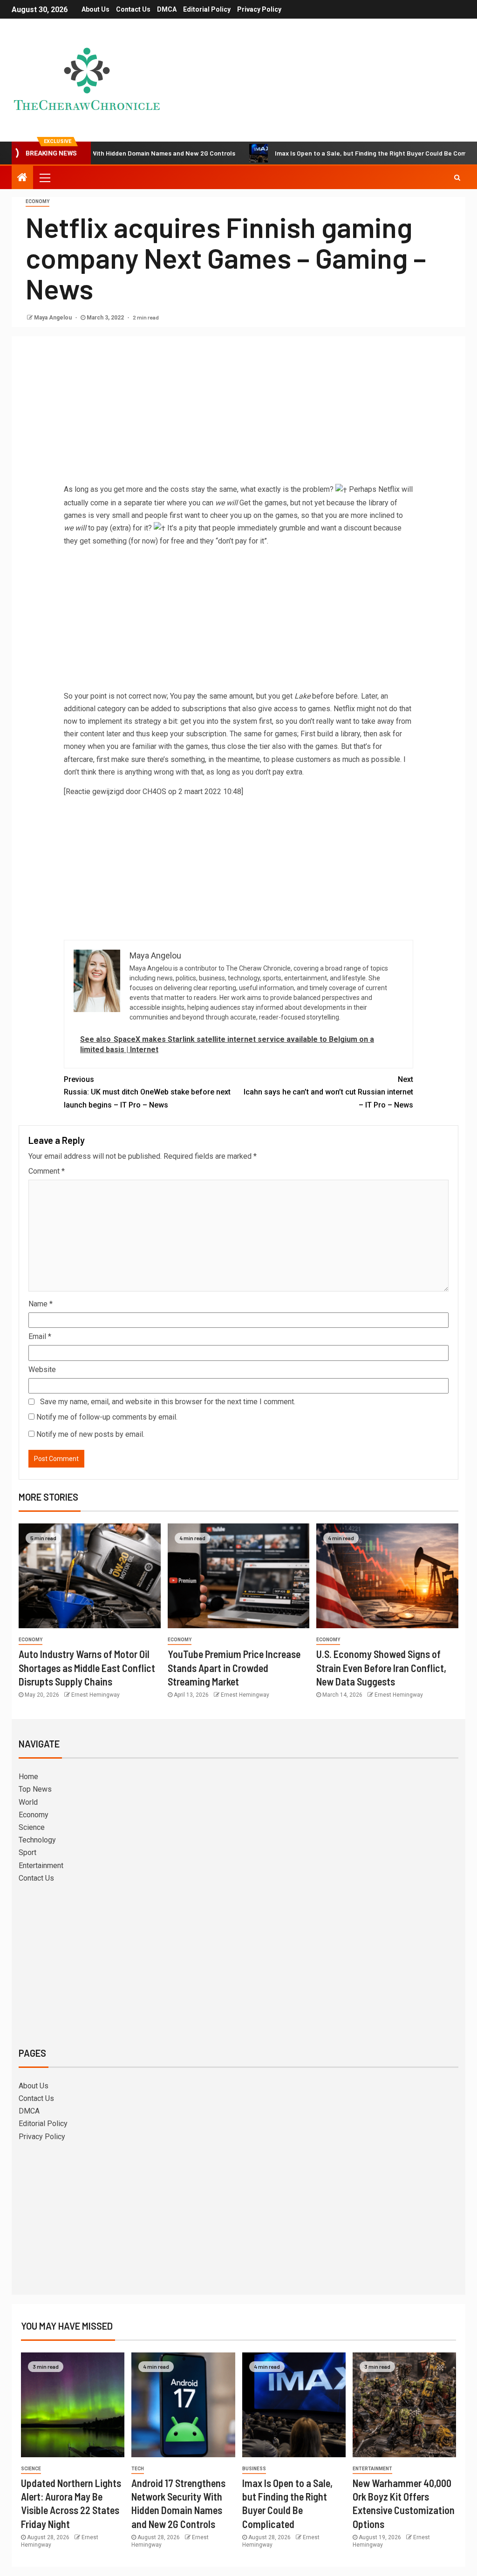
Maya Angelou (54, 318)
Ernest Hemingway (95, 1695)
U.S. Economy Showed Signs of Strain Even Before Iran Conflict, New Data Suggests (381, 1668)
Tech (138, 2469)
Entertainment (41, 1866)
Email (40, 1336)
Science (32, 1827)
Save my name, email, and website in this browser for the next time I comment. (168, 1402)
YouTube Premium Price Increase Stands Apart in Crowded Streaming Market (234, 1668)
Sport (27, 1852)
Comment (47, 1171)
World (28, 1802)
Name (41, 1304)
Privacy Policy (259, 9)
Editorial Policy (207, 9)
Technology (37, 1840)
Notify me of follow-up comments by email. (107, 1417)
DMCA (167, 9)
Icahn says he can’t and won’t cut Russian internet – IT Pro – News (328, 1092)
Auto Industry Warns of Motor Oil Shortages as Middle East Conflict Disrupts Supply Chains (87, 1668)
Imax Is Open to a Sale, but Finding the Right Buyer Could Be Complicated (334, 153)
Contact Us (133, 9)
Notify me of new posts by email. (90, 1434)
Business (254, 2469)
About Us (95, 9)
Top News (35, 1789)
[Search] (457, 177)
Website (42, 1370)
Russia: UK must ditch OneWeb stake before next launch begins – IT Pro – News (147, 1092)
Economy (37, 201)
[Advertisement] (238, 413)
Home (28, 1777)
